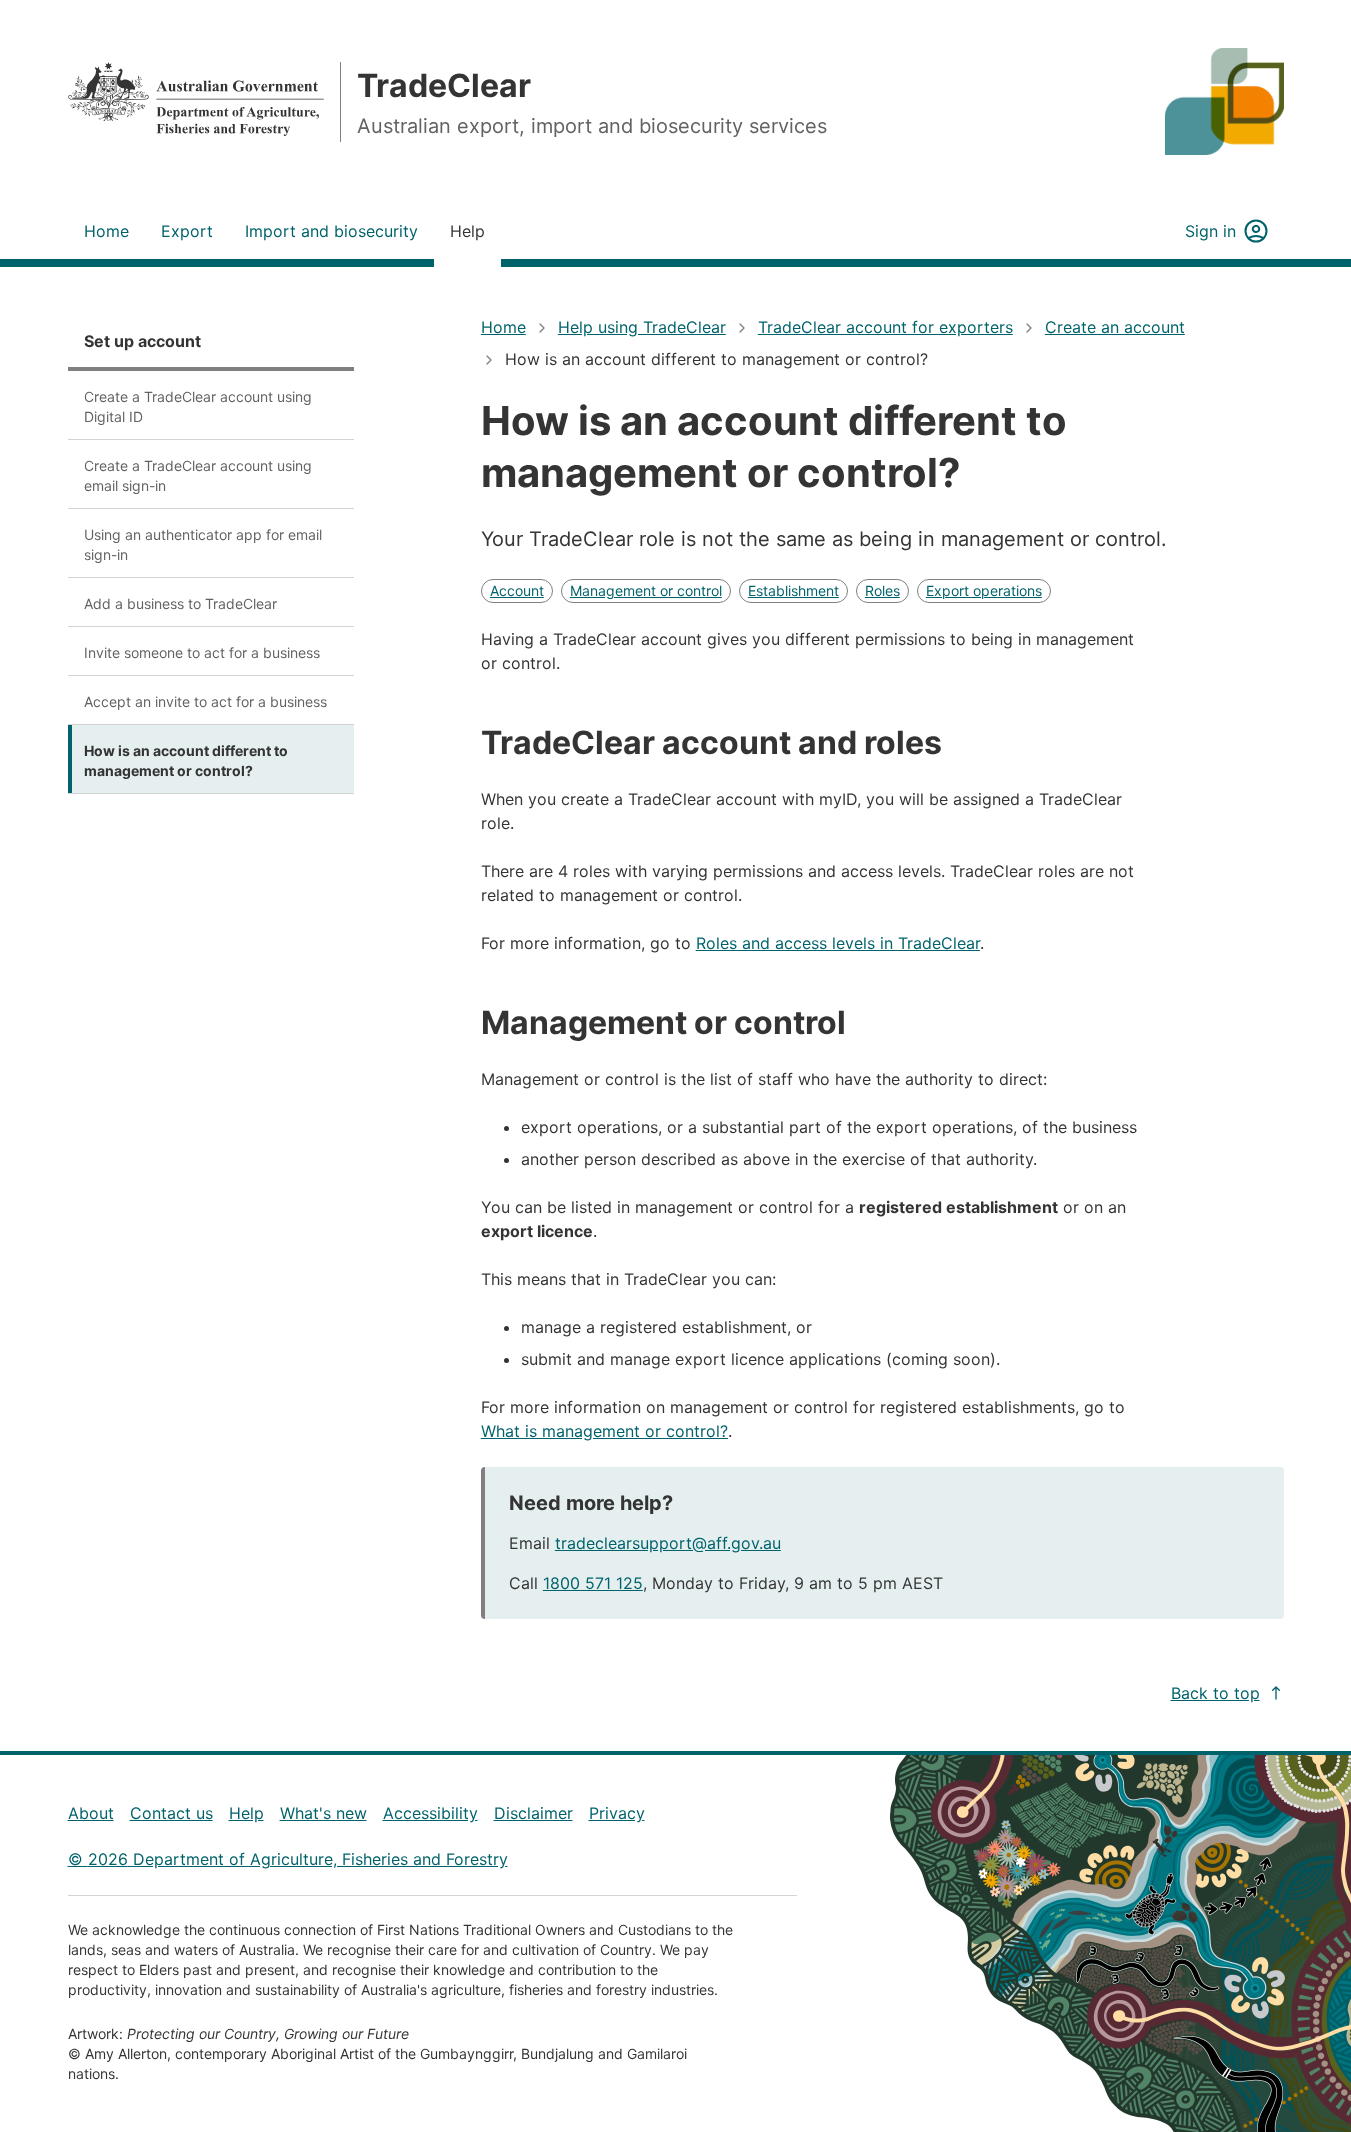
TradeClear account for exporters (885, 327)
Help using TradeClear (642, 327)
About (91, 1813)
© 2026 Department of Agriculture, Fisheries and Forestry (288, 1859)
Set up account (142, 341)
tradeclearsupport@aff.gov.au (668, 1543)
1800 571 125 (593, 1583)
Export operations (984, 590)
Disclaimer (533, 1813)
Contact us (171, 1813)
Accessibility (430, 1813)
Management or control (646, 590)
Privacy (617, 1813)
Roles (882, 590)
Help (246, 1813)
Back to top (1215, 1693)
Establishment (793, 590)
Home (503, 327)
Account (517, 590)
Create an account (1115, 327)
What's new (323, 1813)
